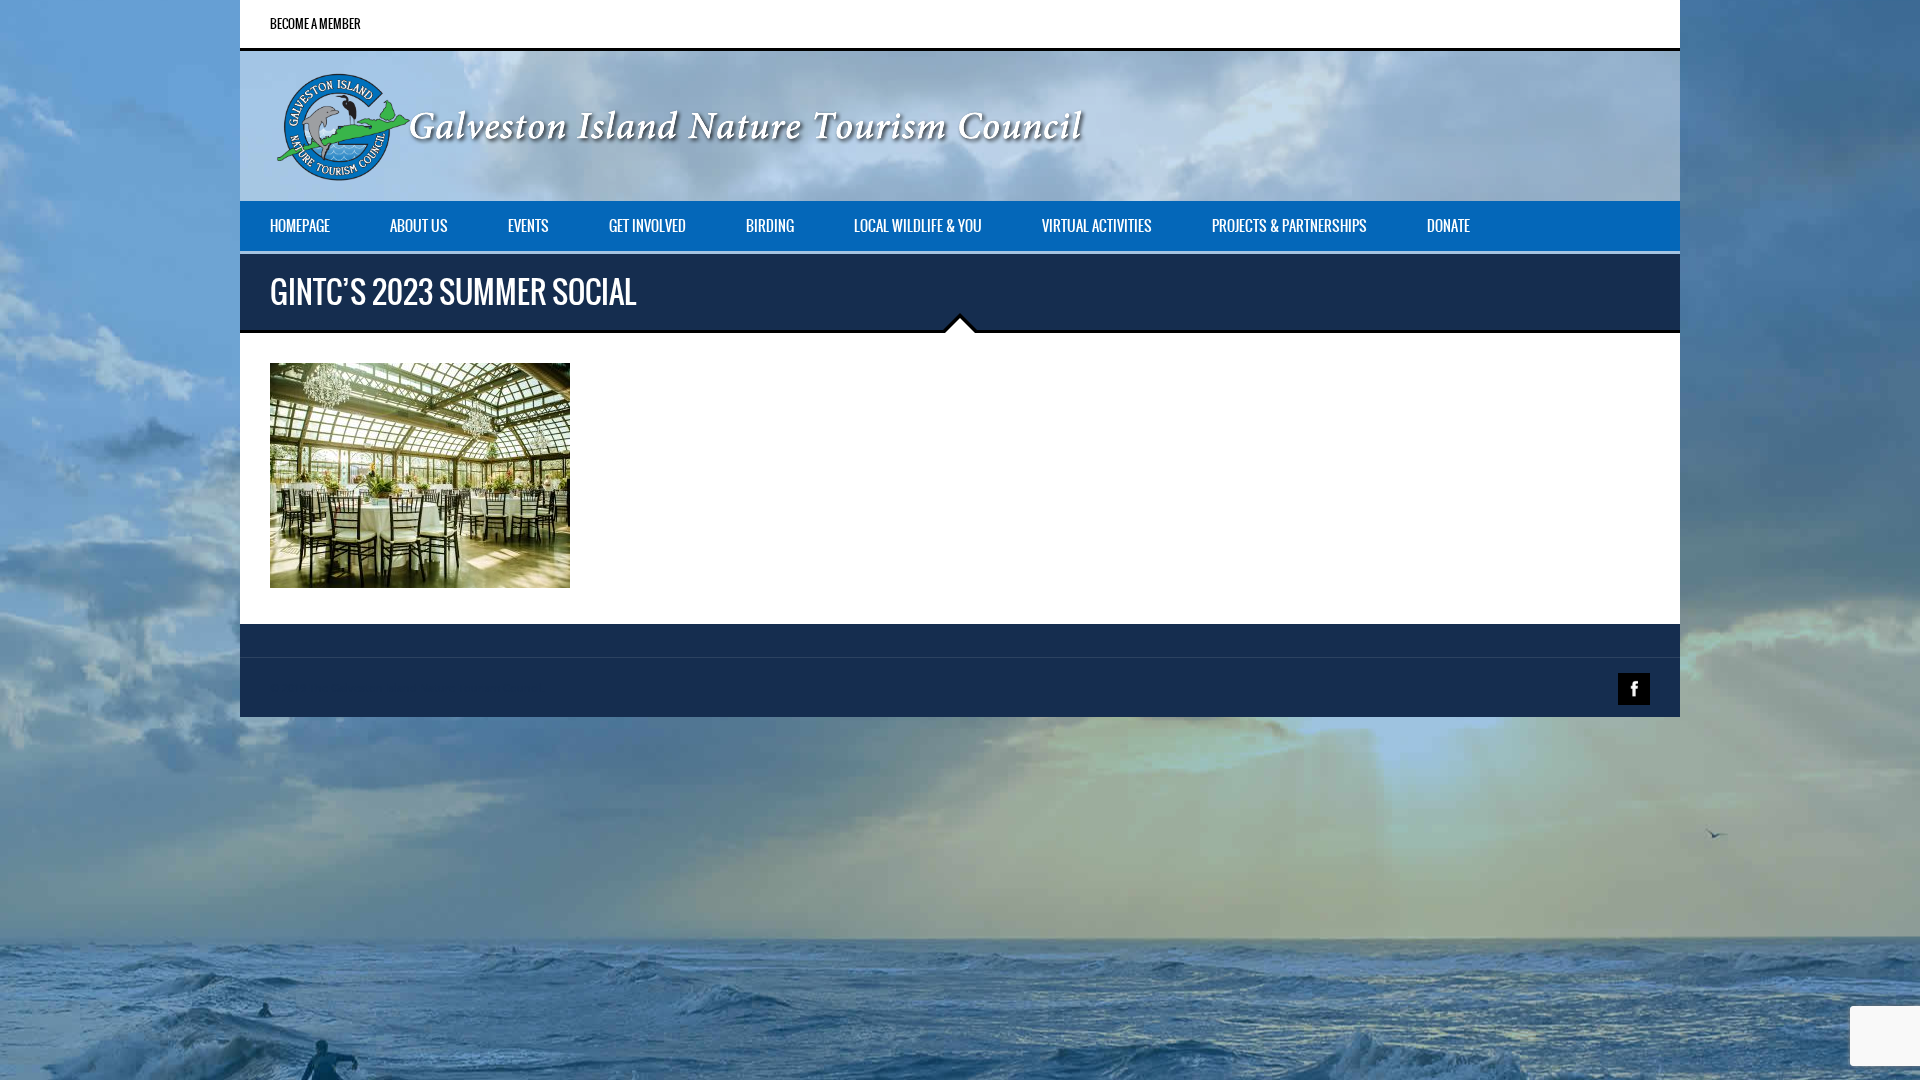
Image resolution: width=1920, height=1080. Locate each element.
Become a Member (315, 24)
